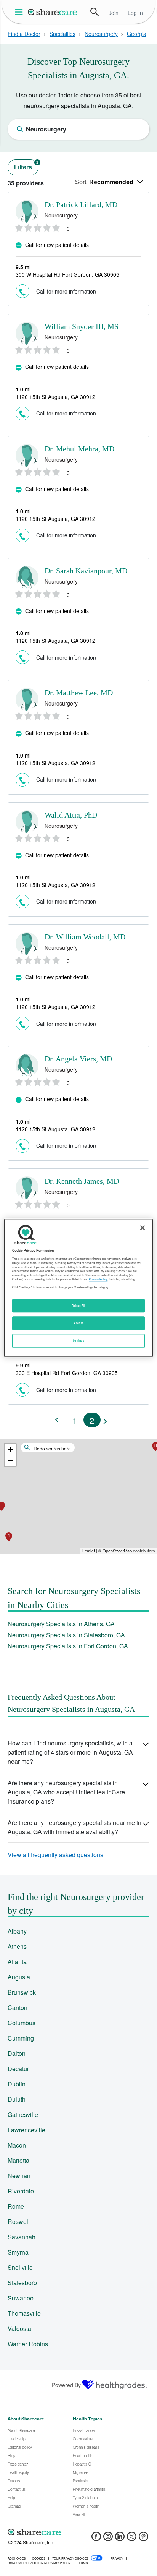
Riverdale (21, 2191)
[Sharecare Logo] (53, 12)
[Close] (143, 1228)
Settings (78, 1341)
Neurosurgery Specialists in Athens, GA (61, 1624)
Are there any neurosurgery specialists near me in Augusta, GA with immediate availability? (74, 1827)
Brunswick (22, 1992)
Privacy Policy (98, 1279)
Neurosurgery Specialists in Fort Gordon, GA (68, 1646)
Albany (17, 1931)
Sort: (104, 182)
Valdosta (19, 2329)
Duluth (17, 2099)
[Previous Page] (58, 1420)
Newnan (19, 2176)
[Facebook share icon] (96, 2539)
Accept (78, 1323)
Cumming (21, 2038)
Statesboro (22, 2283)
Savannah (22, 2237)
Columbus (22, 2023)
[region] (78, 1288)
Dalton (17, 2053)
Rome (16, 2206)
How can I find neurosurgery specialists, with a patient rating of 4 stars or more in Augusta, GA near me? (70, 1752)
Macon (17, 2145)
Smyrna (18, 2252)
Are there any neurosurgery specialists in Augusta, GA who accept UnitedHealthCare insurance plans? (66, 1792)
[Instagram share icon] (108, 2539)
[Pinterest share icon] (143, 2539)
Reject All (78, 1306)
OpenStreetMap (117, 1551)
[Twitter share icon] (132, 2539)
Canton (18, 2007)
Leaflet (89, 1551)
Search (95, 12)
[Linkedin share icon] (120, 2539)
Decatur (18, 2069)
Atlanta (17, 1962)
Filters (26, 165)
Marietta (18, 2160)
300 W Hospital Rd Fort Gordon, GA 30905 (67, 274)
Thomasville (24, 2313)
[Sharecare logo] (78, 2532)
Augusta (19, 1977)
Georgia (137, 34)
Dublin (17, 2084)
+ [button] (10, 1449)
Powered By (66, 2385)
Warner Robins (28, 2344)
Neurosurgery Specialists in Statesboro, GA (66, 1635)
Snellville (20, 2267)
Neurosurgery (101, 34)
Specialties (62, 34)
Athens (17, 1946)
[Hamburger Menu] (20, 12)
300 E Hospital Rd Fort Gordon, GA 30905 (67, 1373)
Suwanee (21, 2298)
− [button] (10, 1461)
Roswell (19, 2222)
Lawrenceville (26, 2130)
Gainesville (23, 2114)
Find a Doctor (24, 34)
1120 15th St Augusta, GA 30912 (55, 397)
